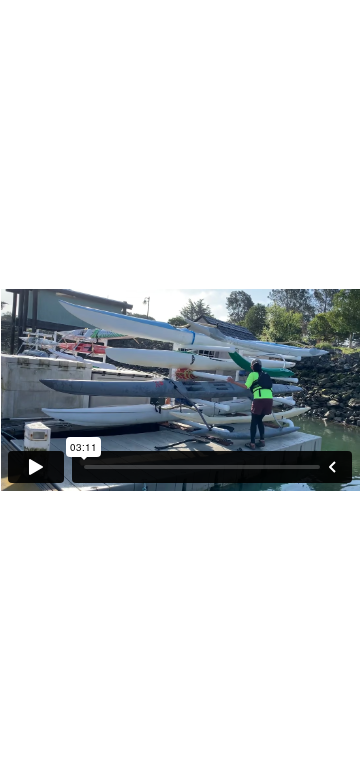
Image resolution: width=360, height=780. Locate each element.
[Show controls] (332, 467)
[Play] (36, 467)
